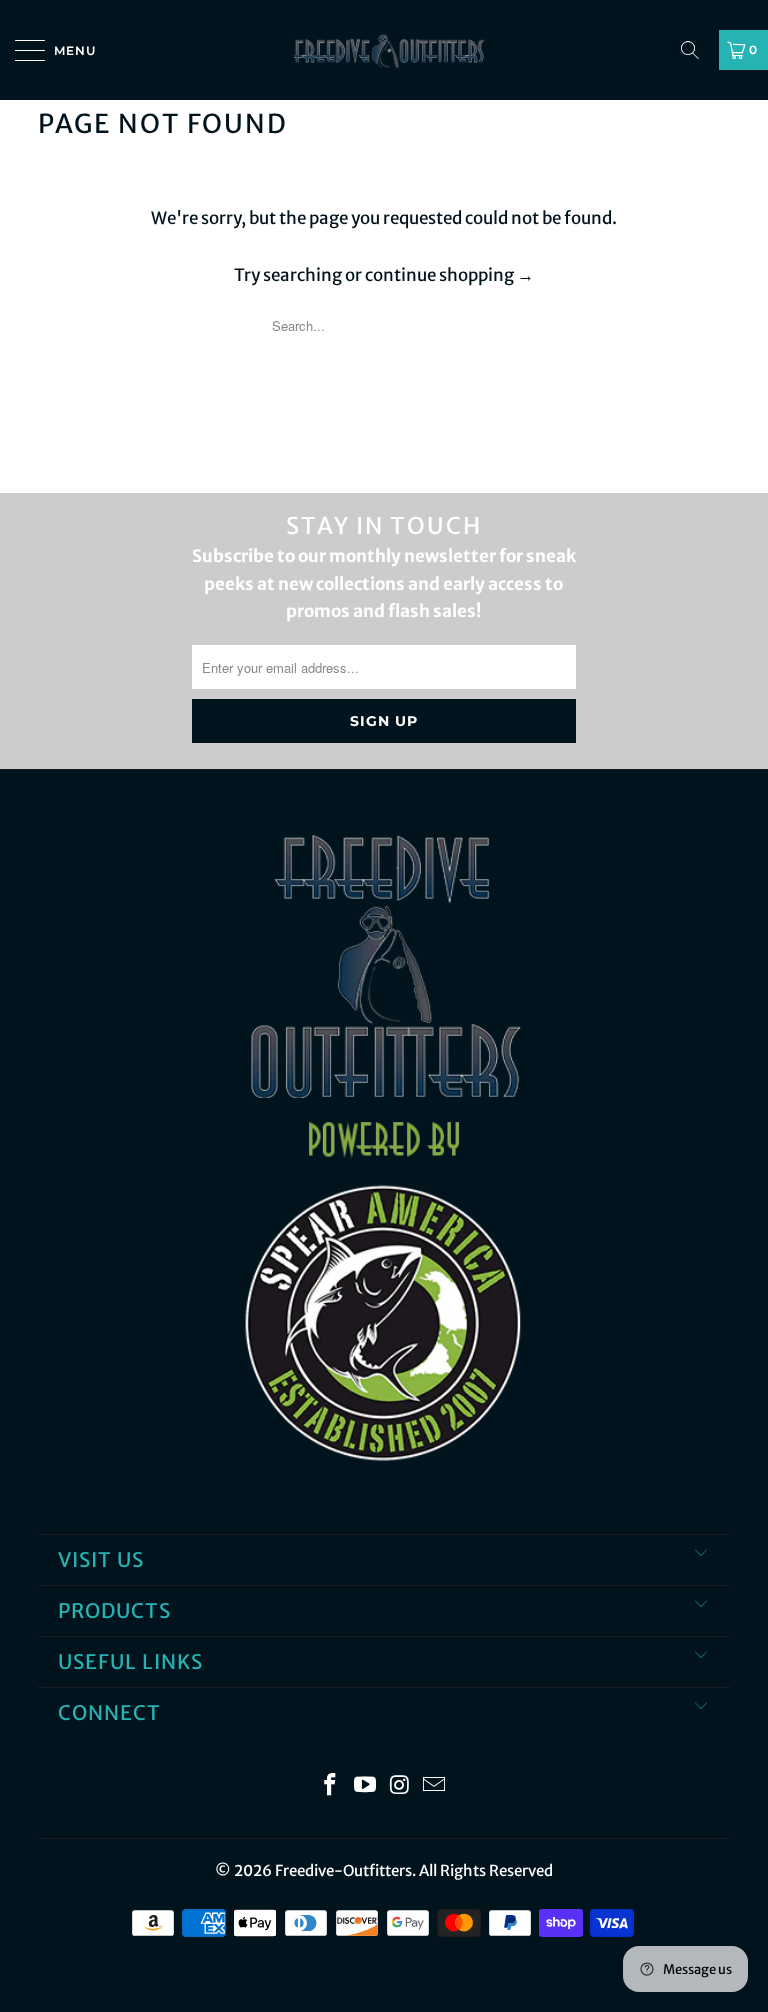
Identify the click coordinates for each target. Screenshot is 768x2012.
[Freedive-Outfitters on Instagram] (401, 1786)
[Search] (697, 50)
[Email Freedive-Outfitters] (435, 1786)
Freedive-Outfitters (343, 1870)
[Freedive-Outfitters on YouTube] (366, 1786)
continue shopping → (449, 275)
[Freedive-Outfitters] (384, 50)
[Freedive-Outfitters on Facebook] (331, 1786)
